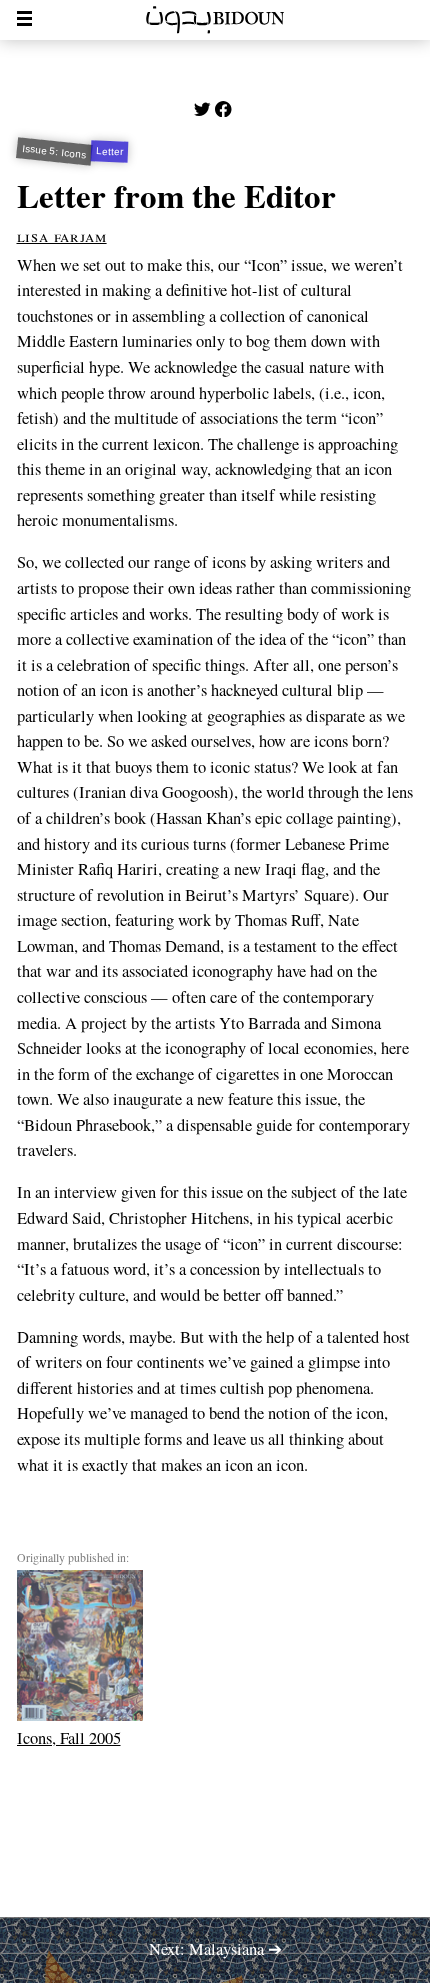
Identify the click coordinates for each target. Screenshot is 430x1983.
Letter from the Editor (176, 195)
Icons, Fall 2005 (69, 1737)
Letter (109, 152)
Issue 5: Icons (54, 152)
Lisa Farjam (62, 236)
